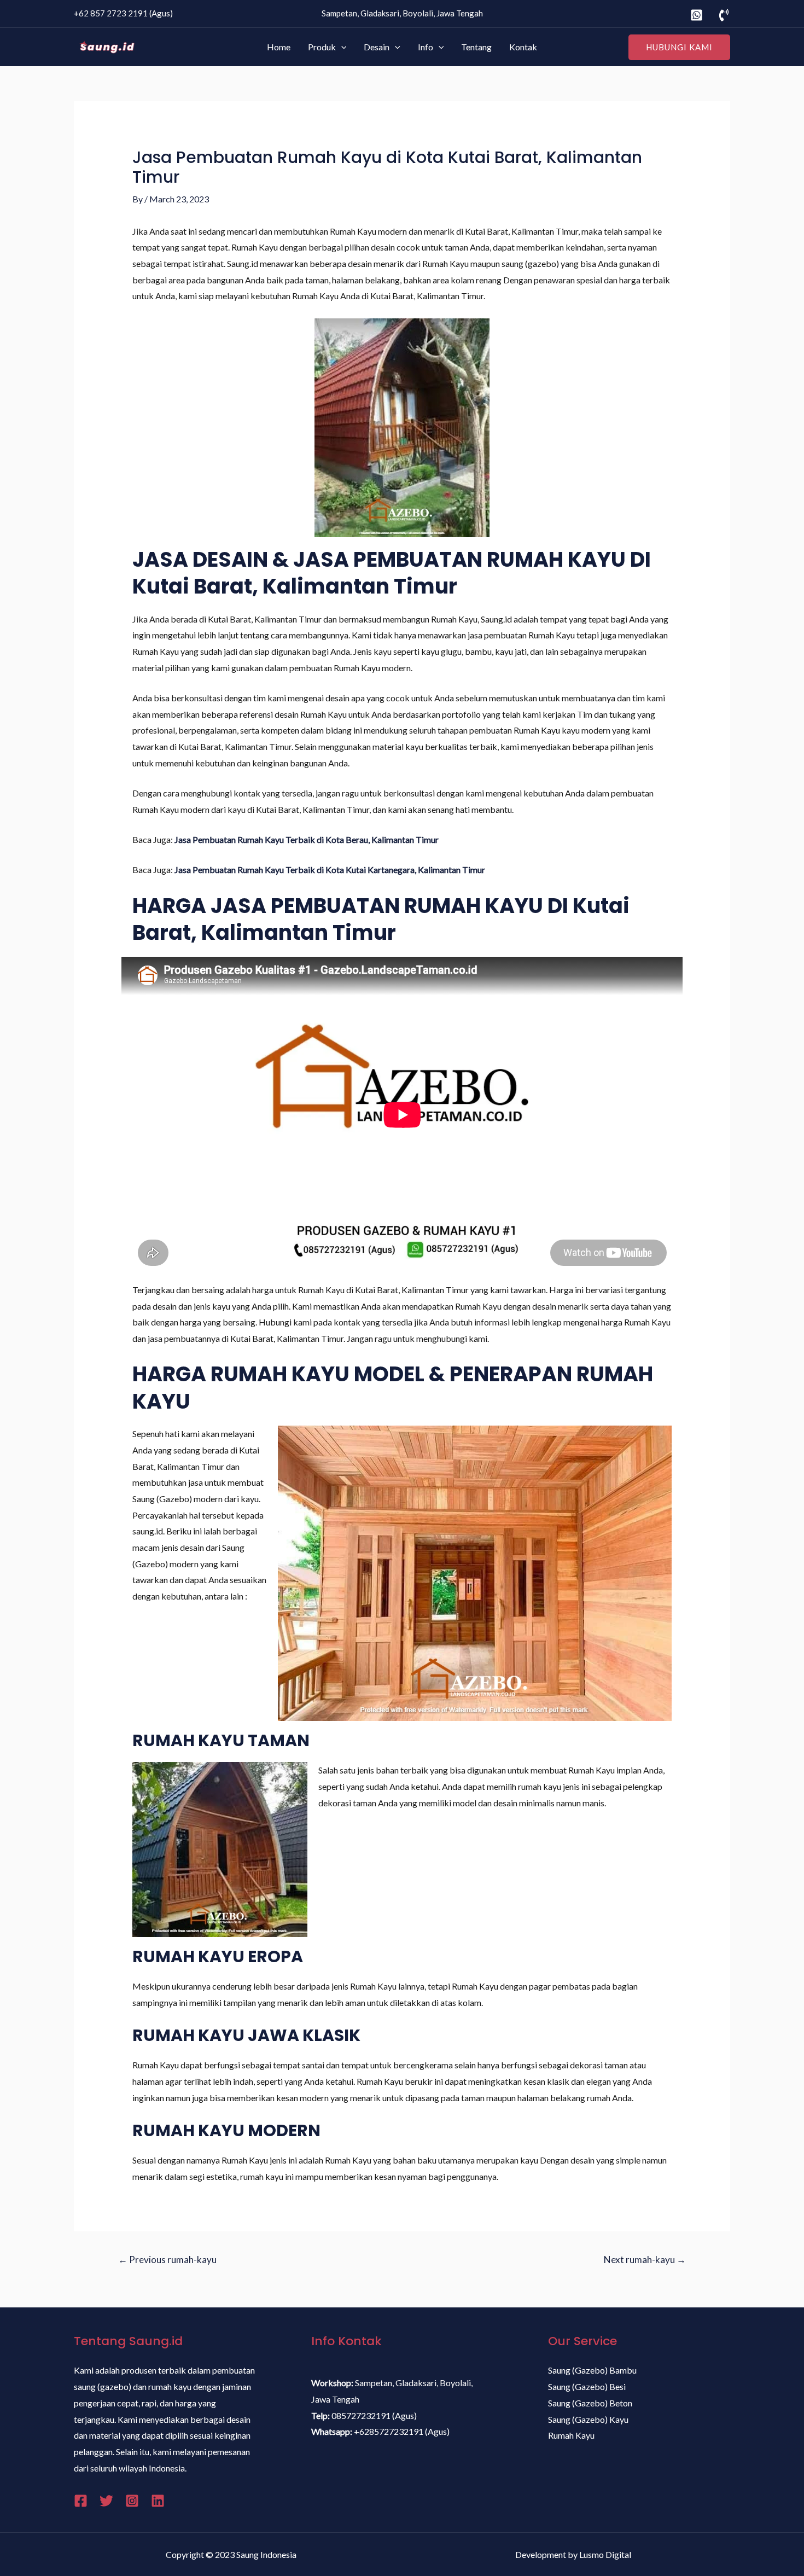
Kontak (523, 47)
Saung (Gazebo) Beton (590, 2403)
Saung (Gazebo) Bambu (592, 2370)
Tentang (476, 47)
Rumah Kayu (571, 2435)
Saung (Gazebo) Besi (587, 2386)
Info (426, 47)
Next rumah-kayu (645, 2260)
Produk (322, 47)
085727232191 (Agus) (374, 2415)
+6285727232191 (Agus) (402, 2431)
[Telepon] (724, 15)
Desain (377, 47)
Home (279, 47)
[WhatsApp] (697, 15)
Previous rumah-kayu (167, 2260)
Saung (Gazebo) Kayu (588, 2419)
